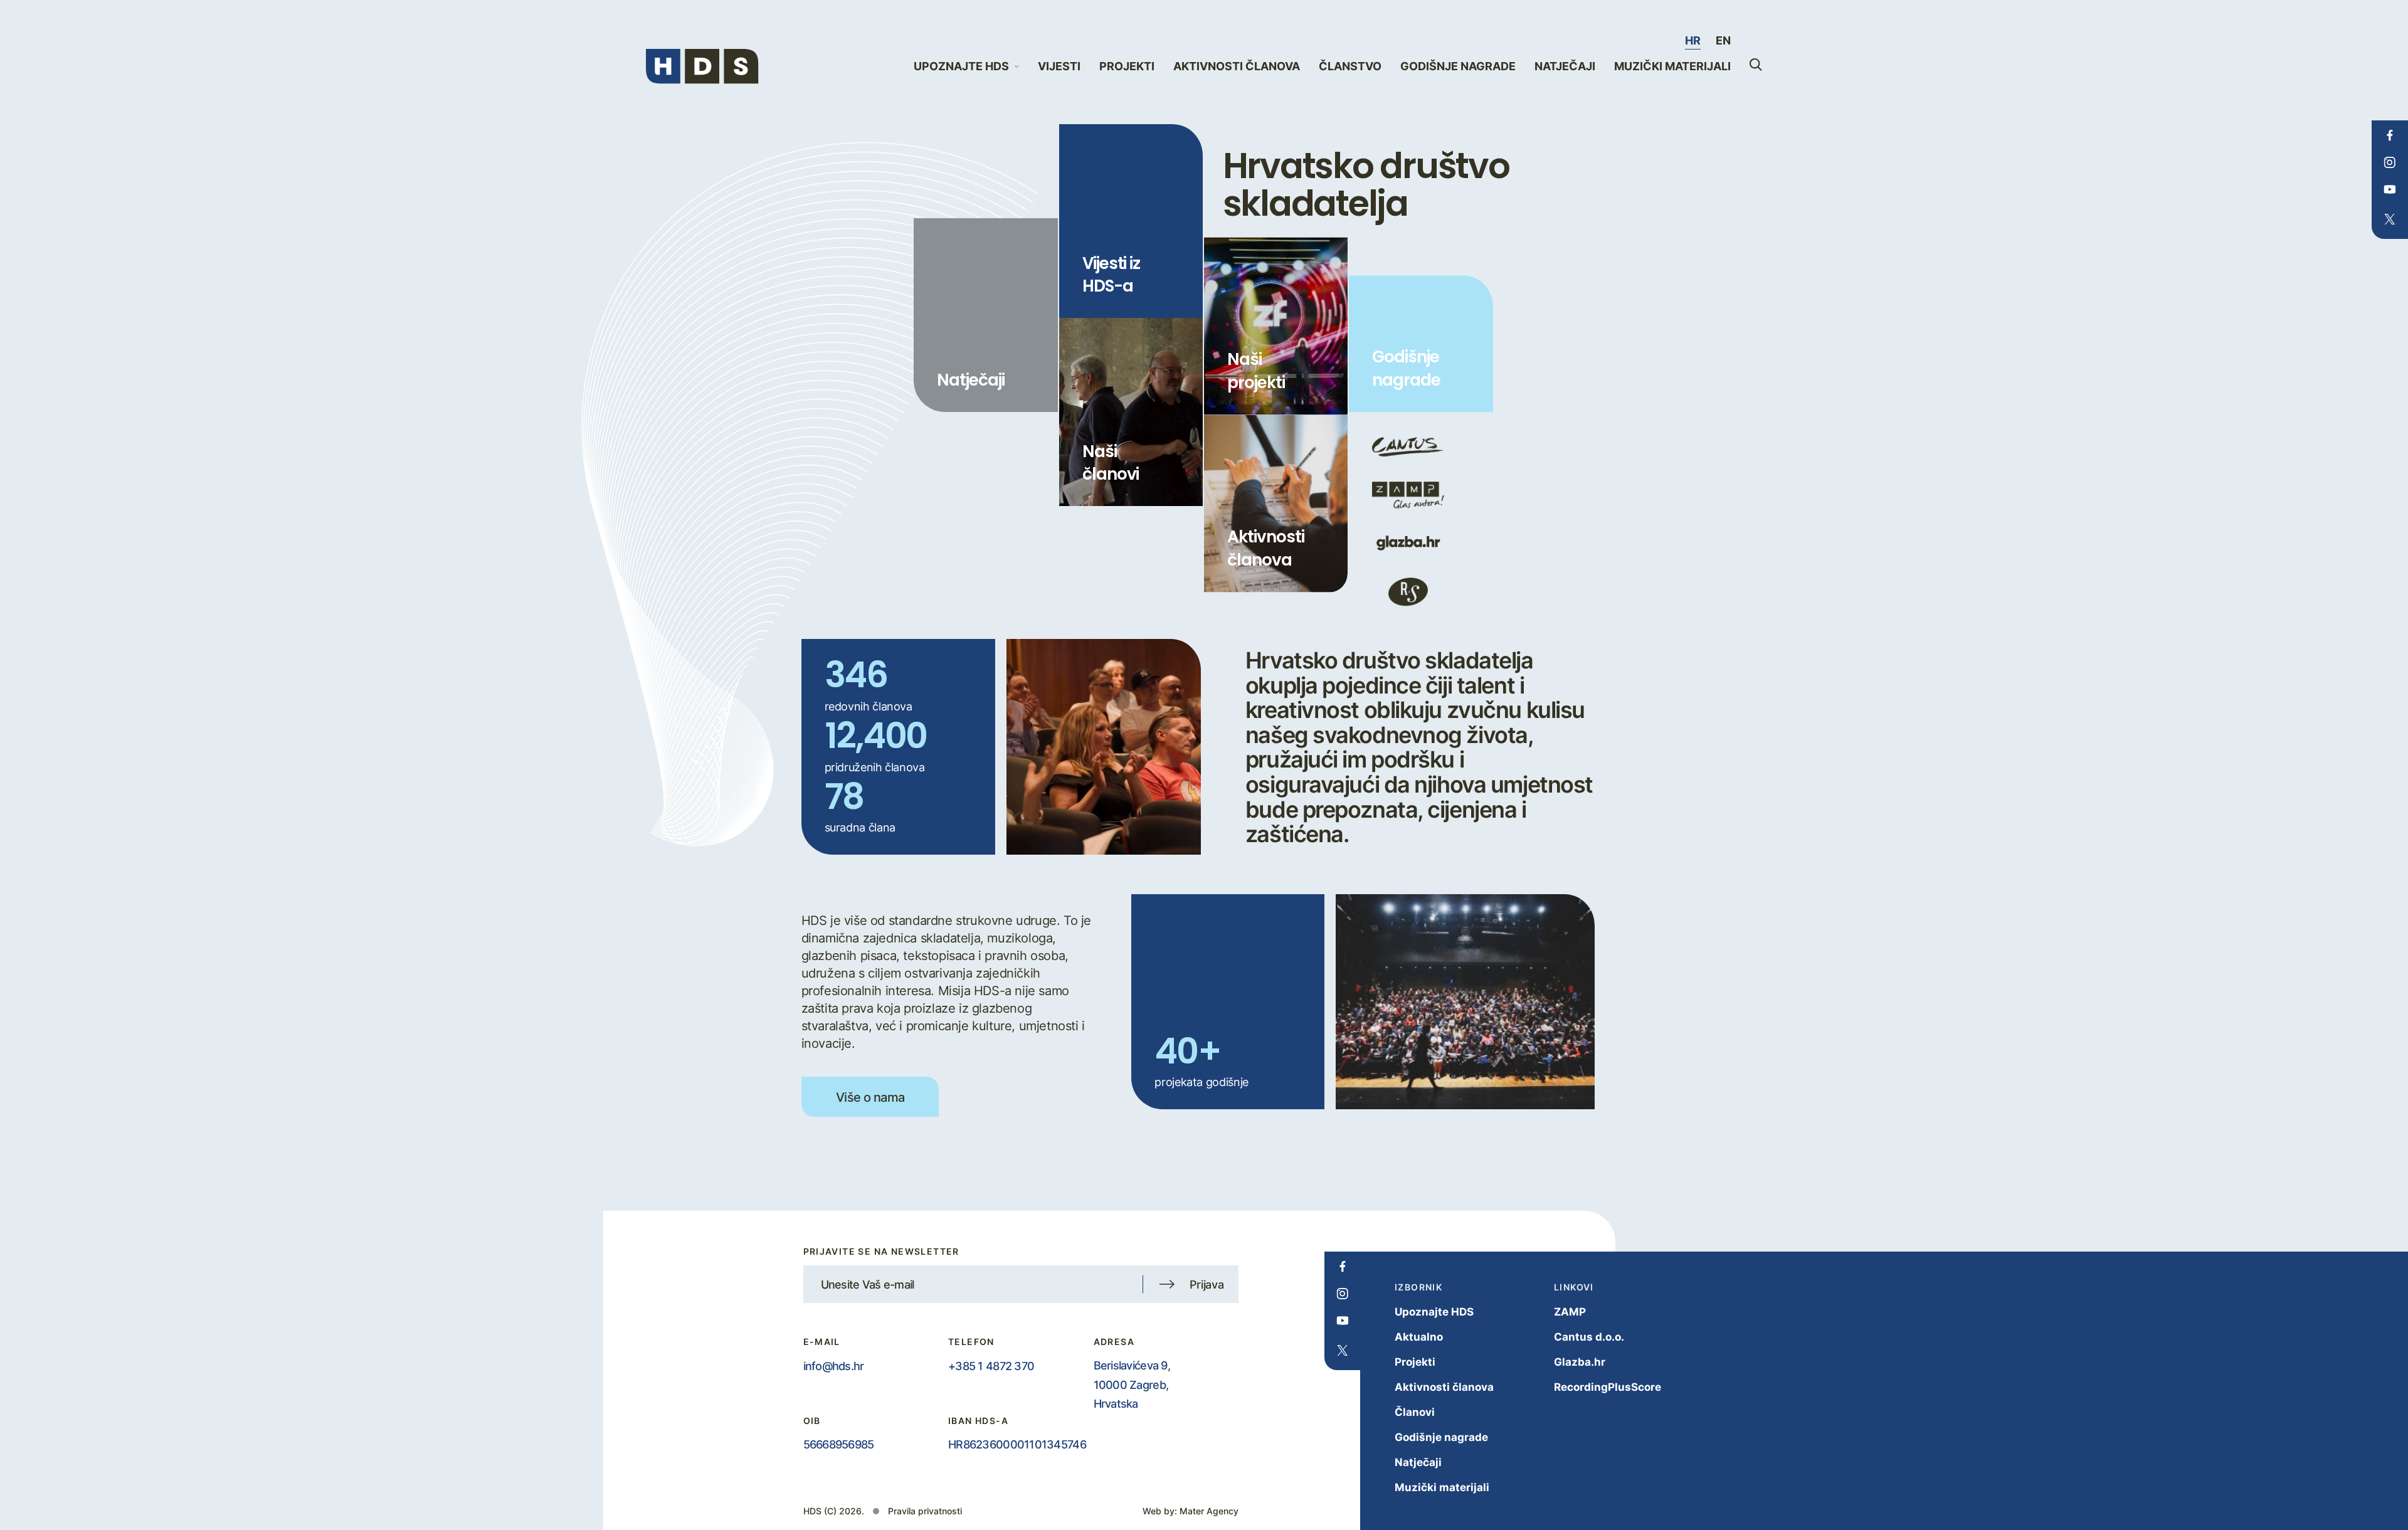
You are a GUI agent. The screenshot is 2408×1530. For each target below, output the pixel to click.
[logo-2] (1408, 495)
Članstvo (1350, 66)
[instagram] (2390, 162)
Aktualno (1419, 1337)
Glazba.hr (1580, 1362)
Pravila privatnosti (925, 1511)
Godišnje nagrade (1458, 66)
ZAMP (1570, 1311)
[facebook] (2390, 135)
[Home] (702, 66)
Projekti (1127, 66)
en (1723, 40)
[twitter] (2390, 219)
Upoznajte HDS (1434, 1311)
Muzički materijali (1672, 66)
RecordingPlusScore (1608, 1387)
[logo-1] (1408, 447)
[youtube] (2390, 189)
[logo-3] (1408, 543)
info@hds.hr (834, 1366)
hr (1693, 40)
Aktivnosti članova (1237, 66)
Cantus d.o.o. (1589, 1337)
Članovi (1415, 1412)
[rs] (1408, 592)
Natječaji (1565, 66)
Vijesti (1059, 66)
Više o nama (870, 1097)
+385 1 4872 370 (991, 1366)
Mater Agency (1209, 1511)
